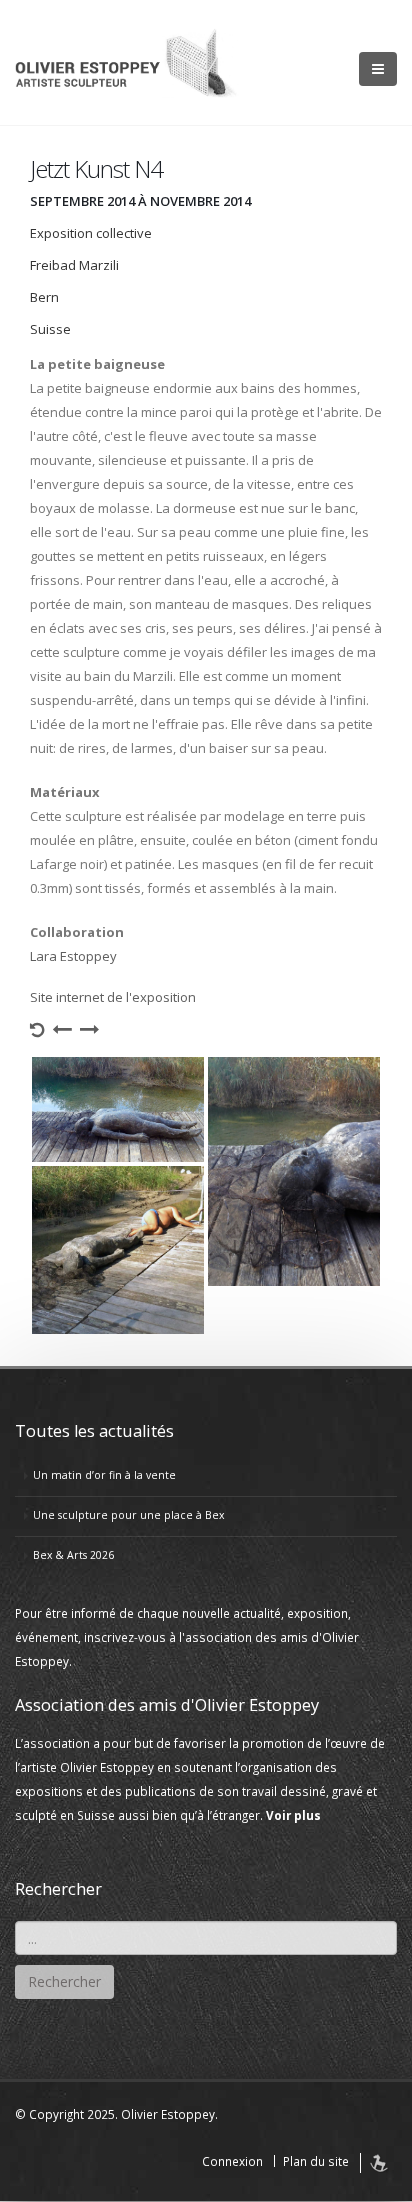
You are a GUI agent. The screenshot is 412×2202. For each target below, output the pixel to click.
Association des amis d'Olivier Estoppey (167, 1705)
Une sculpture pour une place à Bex (129, 1515)
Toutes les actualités (94, 1431)
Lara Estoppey (73, 956)
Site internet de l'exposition (113, 997)
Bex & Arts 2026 (73, 1555)
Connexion (232, 2161)
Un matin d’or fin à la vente (104, 1475)
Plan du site (316, 2161)
